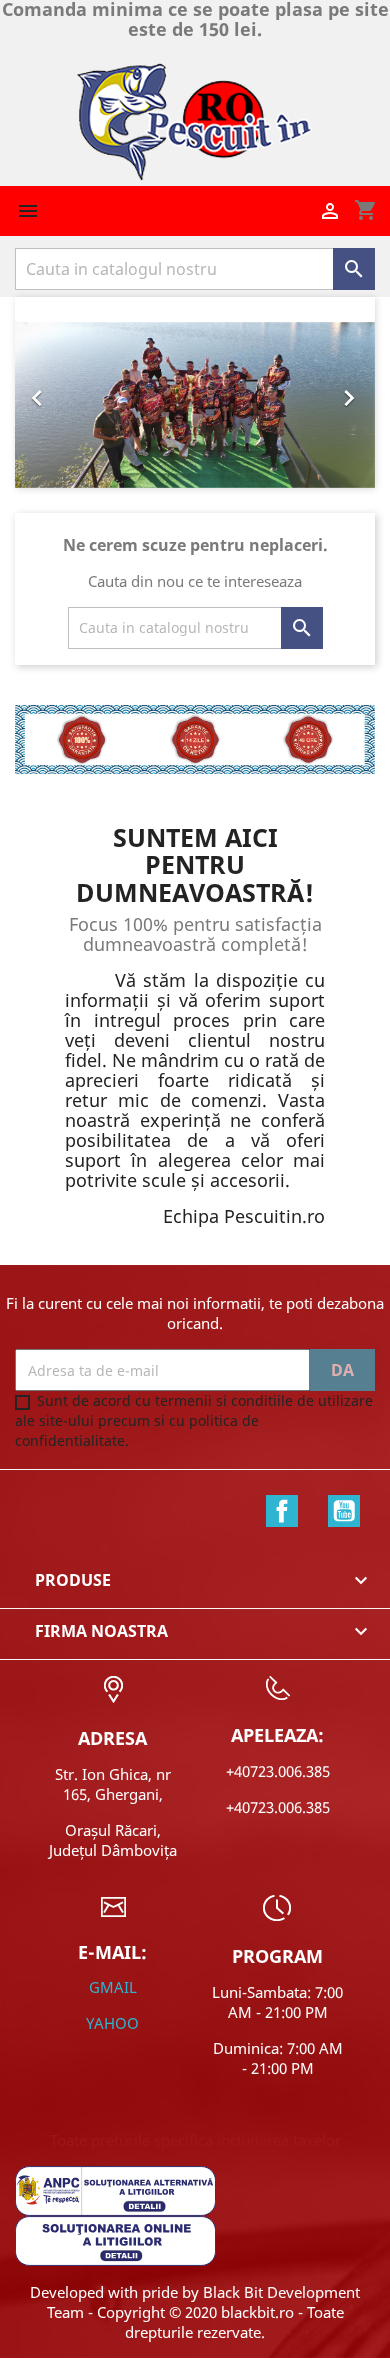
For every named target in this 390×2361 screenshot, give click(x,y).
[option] (195, 405)
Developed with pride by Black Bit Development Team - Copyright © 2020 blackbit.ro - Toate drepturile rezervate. (195, 2312)
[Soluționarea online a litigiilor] (115, 2240)
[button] (42, 393)
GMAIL (113, 1987)
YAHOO (112, 2023)
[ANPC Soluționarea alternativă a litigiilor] (115, 2190)
